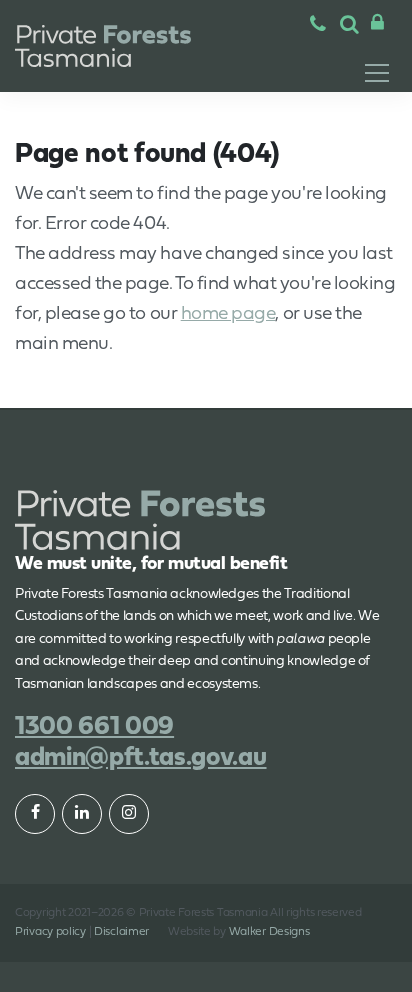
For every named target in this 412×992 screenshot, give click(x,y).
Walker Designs (269, 932)
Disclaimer (121, 932)
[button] (349, 26)
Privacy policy (50, 932)
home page (228, 314)
